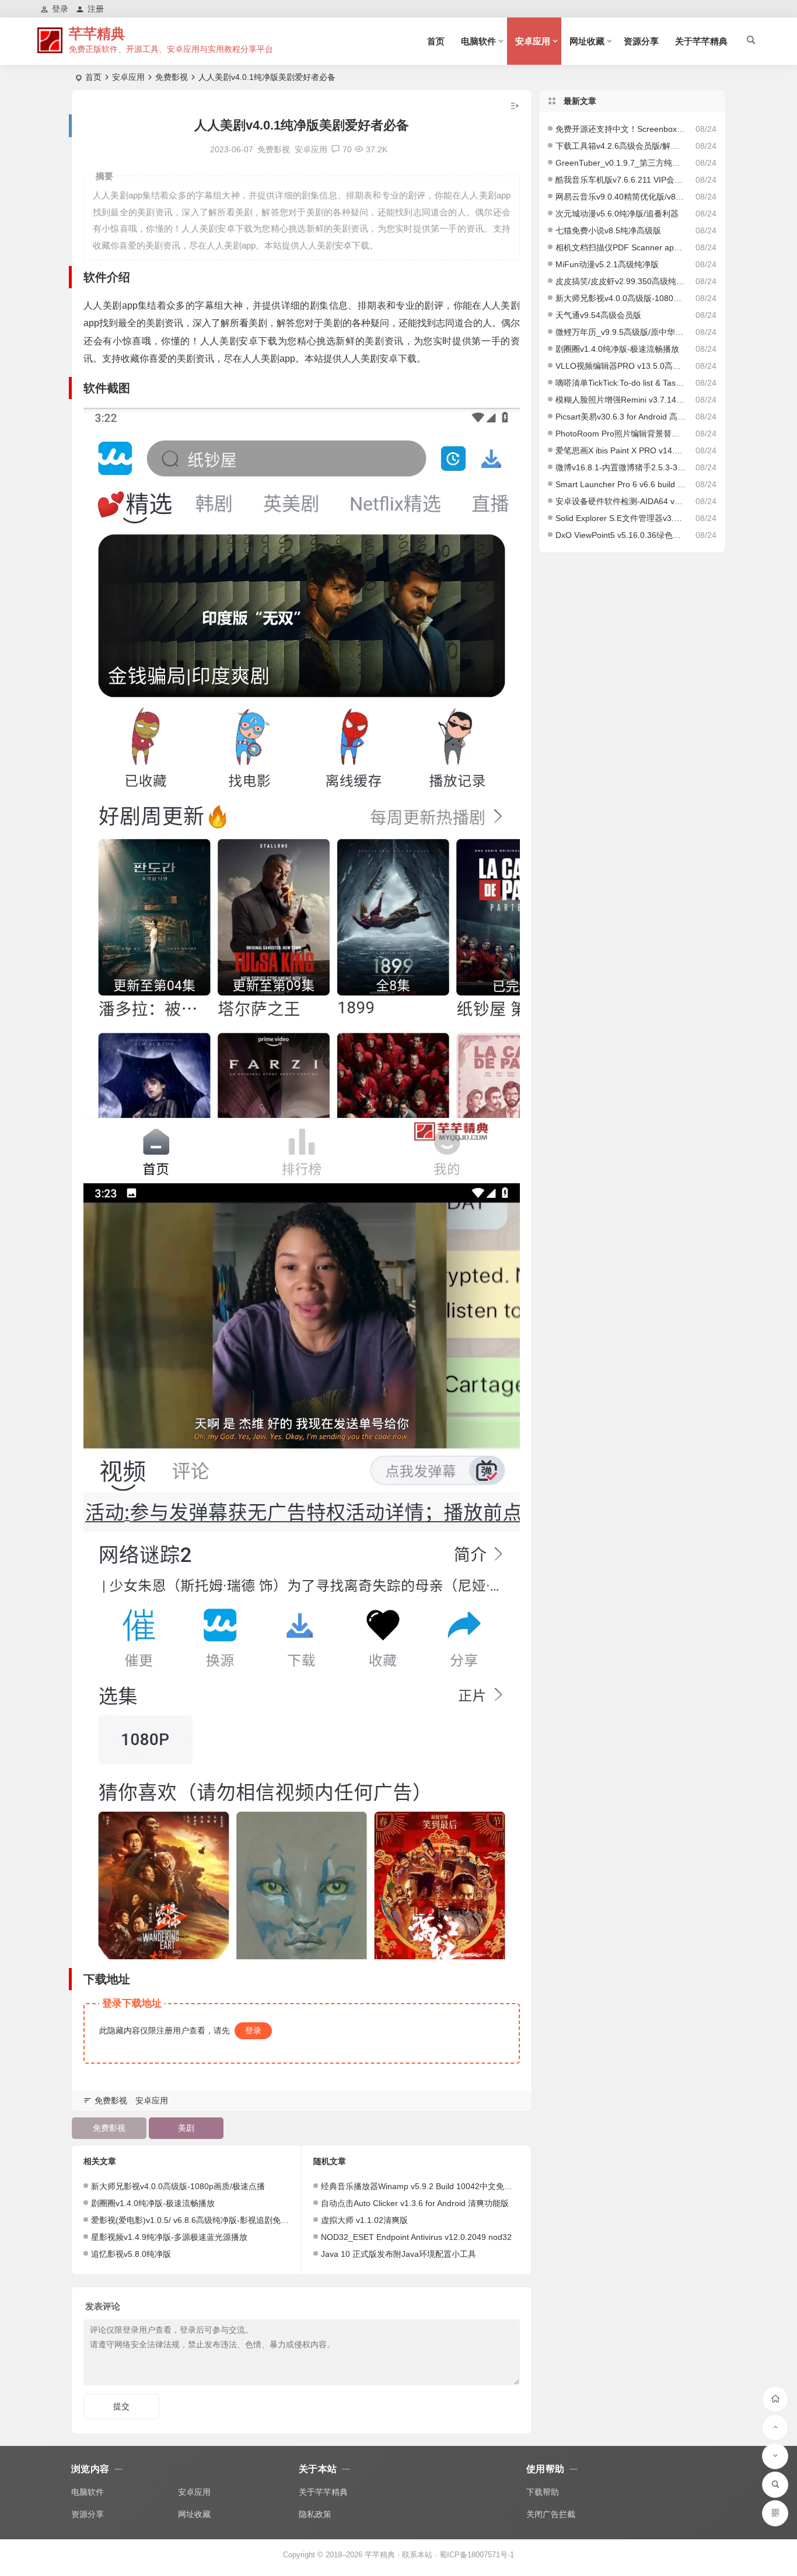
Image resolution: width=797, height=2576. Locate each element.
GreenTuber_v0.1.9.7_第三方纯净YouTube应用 (621, 163)
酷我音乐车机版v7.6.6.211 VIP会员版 (621, 180)
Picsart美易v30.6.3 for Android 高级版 (621, 417)
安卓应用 (533, 41)
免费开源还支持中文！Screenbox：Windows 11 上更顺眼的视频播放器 (621, 129)
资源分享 (641, 41)
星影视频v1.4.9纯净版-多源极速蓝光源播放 (169, 2237)
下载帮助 (543, 2492)
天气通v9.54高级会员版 (598, 315)
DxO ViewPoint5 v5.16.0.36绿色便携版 (621, 535)
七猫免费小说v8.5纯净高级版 (608, 230)
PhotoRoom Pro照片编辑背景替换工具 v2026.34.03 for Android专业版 (621, 434)
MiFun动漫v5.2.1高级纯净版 (607, 264)
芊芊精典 (97, 34)
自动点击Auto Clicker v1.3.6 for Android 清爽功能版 (415, 2203)
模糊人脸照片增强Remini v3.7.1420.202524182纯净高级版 (621, 400)
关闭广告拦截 (551, 2514)
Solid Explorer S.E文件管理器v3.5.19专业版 (621, 518)
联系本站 (417, 2555)
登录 (253, 2030)
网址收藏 (587, 41)
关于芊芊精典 (701, 41)
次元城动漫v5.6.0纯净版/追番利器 (617, 214)
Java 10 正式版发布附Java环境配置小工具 (398, 2254)
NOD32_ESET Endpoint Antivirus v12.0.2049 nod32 (416, 2237)
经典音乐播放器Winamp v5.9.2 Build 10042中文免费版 (421, 2186)
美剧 (186, 2128)
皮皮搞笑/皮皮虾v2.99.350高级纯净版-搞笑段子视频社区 (621, 281)
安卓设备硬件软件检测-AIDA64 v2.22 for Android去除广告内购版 (621, 501)
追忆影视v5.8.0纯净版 (131, 2254)
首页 (436, 41)
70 (347, 149)
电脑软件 (478, 41)
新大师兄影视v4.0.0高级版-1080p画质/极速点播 (178, 2186)
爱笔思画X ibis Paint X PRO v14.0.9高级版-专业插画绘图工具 (621, 450)
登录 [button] (60, 9)
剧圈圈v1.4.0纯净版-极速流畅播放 (153, 2203)
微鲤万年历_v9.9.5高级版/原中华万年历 (621, 332)
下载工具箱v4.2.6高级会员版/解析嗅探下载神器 (621, 146)
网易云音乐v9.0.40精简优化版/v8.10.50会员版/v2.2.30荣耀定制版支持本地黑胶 (621, 197)
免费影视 (172, 77)
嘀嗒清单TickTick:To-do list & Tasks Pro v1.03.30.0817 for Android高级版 (621, 383)
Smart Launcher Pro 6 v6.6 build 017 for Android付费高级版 (621, 484)
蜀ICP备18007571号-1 (477, 2555)
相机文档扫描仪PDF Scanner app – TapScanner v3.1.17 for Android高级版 (621, 247)
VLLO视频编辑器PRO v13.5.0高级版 (621, 366)
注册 (96, 9)
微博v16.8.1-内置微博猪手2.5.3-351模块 (621, 467)
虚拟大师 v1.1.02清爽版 (364, 2220)
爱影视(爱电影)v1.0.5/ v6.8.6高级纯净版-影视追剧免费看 (194, 2220)
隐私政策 (315, 2514)
